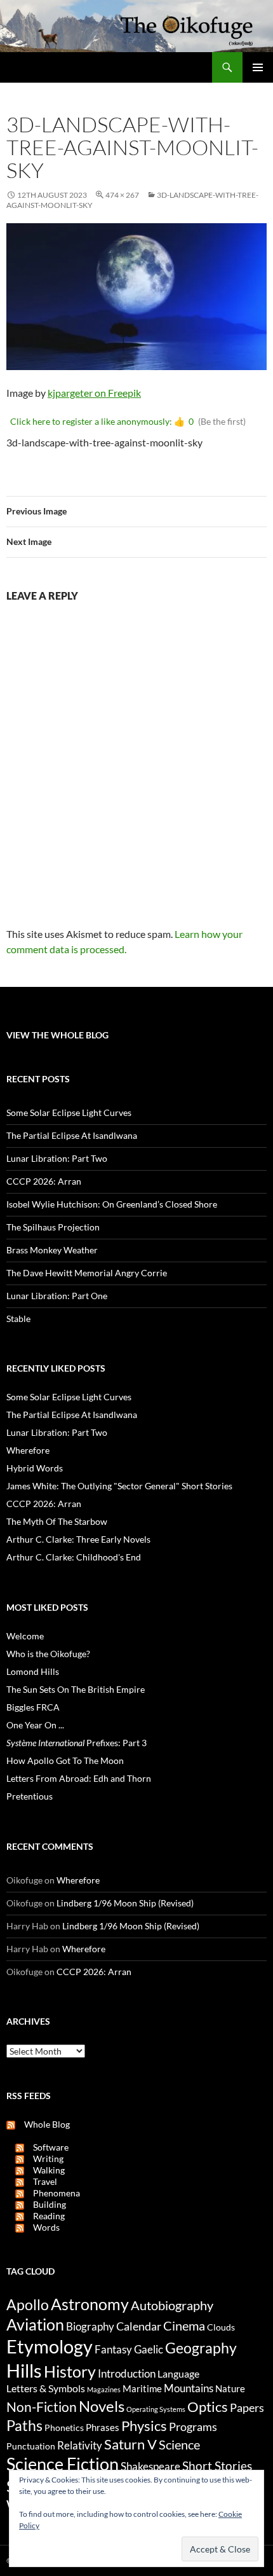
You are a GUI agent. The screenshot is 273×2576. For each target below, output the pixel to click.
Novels (102, 2406)
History (70, 2371)
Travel (41, 2181)
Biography (90, 2327)
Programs (193, 2427)
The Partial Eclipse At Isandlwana (72, 1135)
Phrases (103, 2427)
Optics (208, 2407)
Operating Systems (156, 2409)
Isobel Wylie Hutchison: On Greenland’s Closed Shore (112, 1204)
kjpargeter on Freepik (94, 393)
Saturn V (130, 2444)
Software (46, 2147)
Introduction (127, 2373)
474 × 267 (122, 195)
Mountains (189, 2388)
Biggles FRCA (33, 1707)
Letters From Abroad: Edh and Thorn (79, 1778)
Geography (201, 2348)
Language (178, 2373)
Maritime (142, 2388)
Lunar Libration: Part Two (57, 1158)
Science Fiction (63, 2464)
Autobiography (172, 2305)
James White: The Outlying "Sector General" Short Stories (119, 1486)
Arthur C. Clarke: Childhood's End (74, 1557)
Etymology (50, 2346)
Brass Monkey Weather (52, 1250)
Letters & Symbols (46, 2388)
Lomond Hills (33, 1671)
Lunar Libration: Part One (57, 1296)
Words (42, 2227)
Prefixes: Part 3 (77, 1743)
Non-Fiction (42, 2407)
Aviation (35, 2324)
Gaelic (149, 2350)
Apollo (28, 2305)
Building (45, 2204)
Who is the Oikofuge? (48, 1654)
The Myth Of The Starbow (57, 1521)
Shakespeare (150, 2466)
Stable (18, 1319)
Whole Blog (43, 2124)
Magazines (104, 2389)
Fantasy (113, 2350)
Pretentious (30, 1796)
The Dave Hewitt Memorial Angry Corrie (87, 1273)
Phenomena (52, 2193)
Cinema (184, 2325)
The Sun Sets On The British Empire (76, 1689)
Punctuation (31, 2446)
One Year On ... (35, 1725)
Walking (44, 2170)
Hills (24, 2370)
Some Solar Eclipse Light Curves (69, 1112)
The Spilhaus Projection (53, 1227)
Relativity (80, 2446)
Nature (230, 2388)
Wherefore (28, 1450)
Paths (24, 2426)
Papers (247, 2407)
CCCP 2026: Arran (44, 1181)
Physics (144, 2426)
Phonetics (64, 2428)
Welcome (25, 1636)
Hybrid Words (35, 1468)
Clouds (221, 2327)
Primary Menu (258, 67)
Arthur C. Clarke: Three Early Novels (78, 1539)
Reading (44, 2216)
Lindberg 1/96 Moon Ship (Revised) (125, 1903)
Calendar (139, 2326)
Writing (44, 2159)
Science (179, 2444)
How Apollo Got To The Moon (65, 1760)
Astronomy (90, 2304)
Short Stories (217, 2466)
